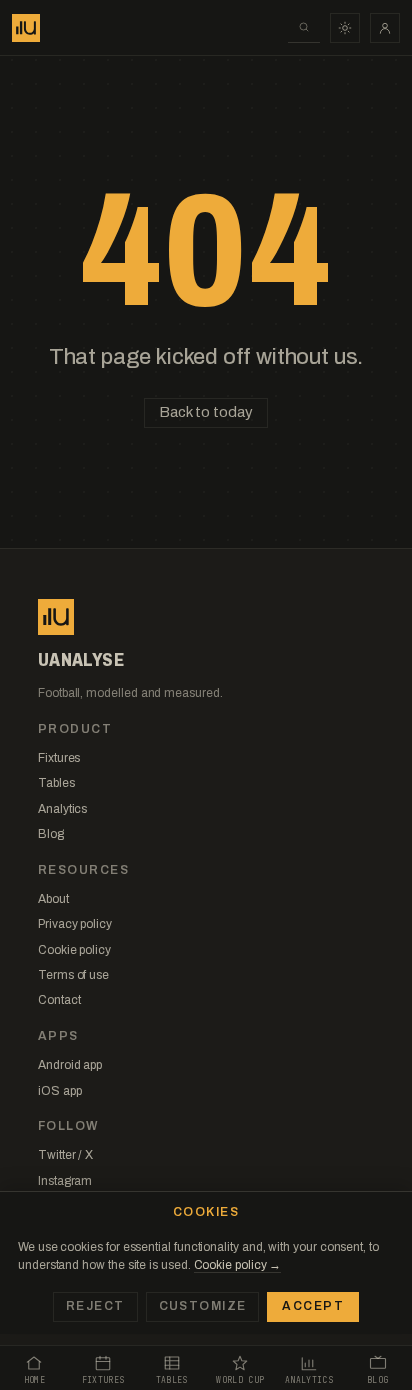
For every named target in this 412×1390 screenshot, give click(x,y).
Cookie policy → (238, 1265)
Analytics (62, 809)
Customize (203, 1306)
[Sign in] (385, 28)
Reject (95, 1306)
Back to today (205, 412)
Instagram (65, 1181)
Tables (56, 783)
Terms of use (73, 975)
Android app (70, 1065)
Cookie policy (74, 950)
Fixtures (59, 758)
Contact (59, 1000)
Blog (51, 834)
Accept (313, 1306)
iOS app (59, 1091)
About (53, 899)
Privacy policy (75, 924)
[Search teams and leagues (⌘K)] (304, 28)
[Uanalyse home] (26, 28)
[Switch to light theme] (345, 28)
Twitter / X (65, 1155)
